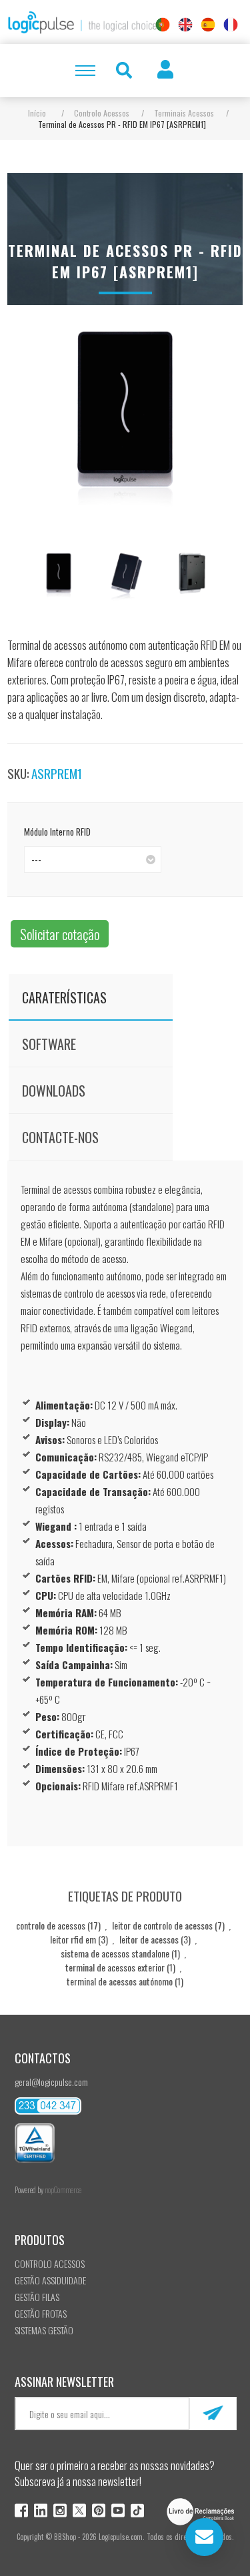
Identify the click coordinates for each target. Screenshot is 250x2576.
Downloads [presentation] (54, 1091)
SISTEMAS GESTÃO (44, 2330)
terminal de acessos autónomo (120, 1981)
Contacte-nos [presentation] (60, 1137)
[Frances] (231, 25)
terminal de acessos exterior (115, 1967)
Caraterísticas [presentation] (64, 997)
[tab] (91, 997)
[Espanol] (208, 25)
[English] (185, 25)
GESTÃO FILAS (37, 2297)
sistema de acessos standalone (115, 1953)
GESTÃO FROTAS (41, 2313)
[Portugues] (163, 25)
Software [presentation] (49, 1044)
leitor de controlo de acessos (162, 1925)
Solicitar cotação (60, 934)
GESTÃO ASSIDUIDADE (50, 2280)
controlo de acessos (51, 1925)
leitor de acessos (149, 1939)
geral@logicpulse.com (51, 2082)
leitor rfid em (73, 1939)
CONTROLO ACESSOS (50, 2263)
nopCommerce (63, 2190)
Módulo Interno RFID (57, 832)
